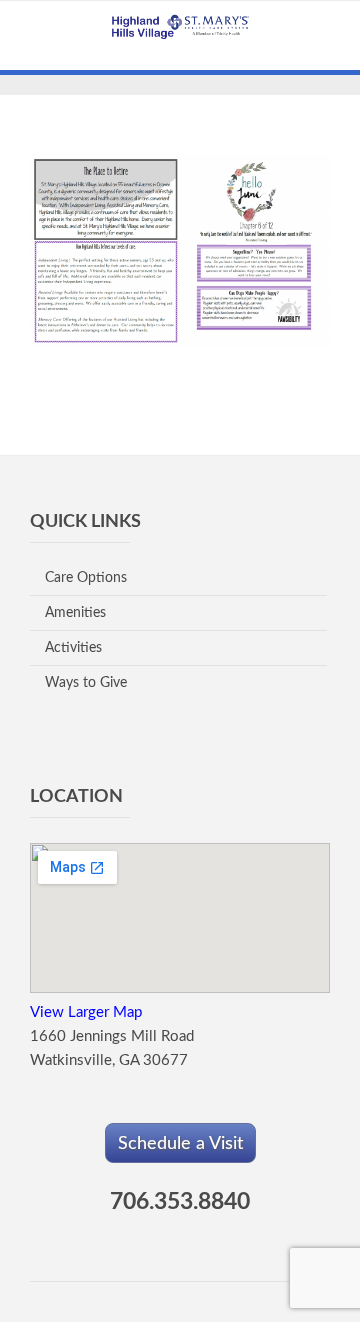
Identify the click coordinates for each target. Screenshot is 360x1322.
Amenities (75, 613)
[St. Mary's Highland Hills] (180, 29)
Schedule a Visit (180, 1144)
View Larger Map (86, 1012)
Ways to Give (86, 683)
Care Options (86, 578)
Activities (73, 648)
